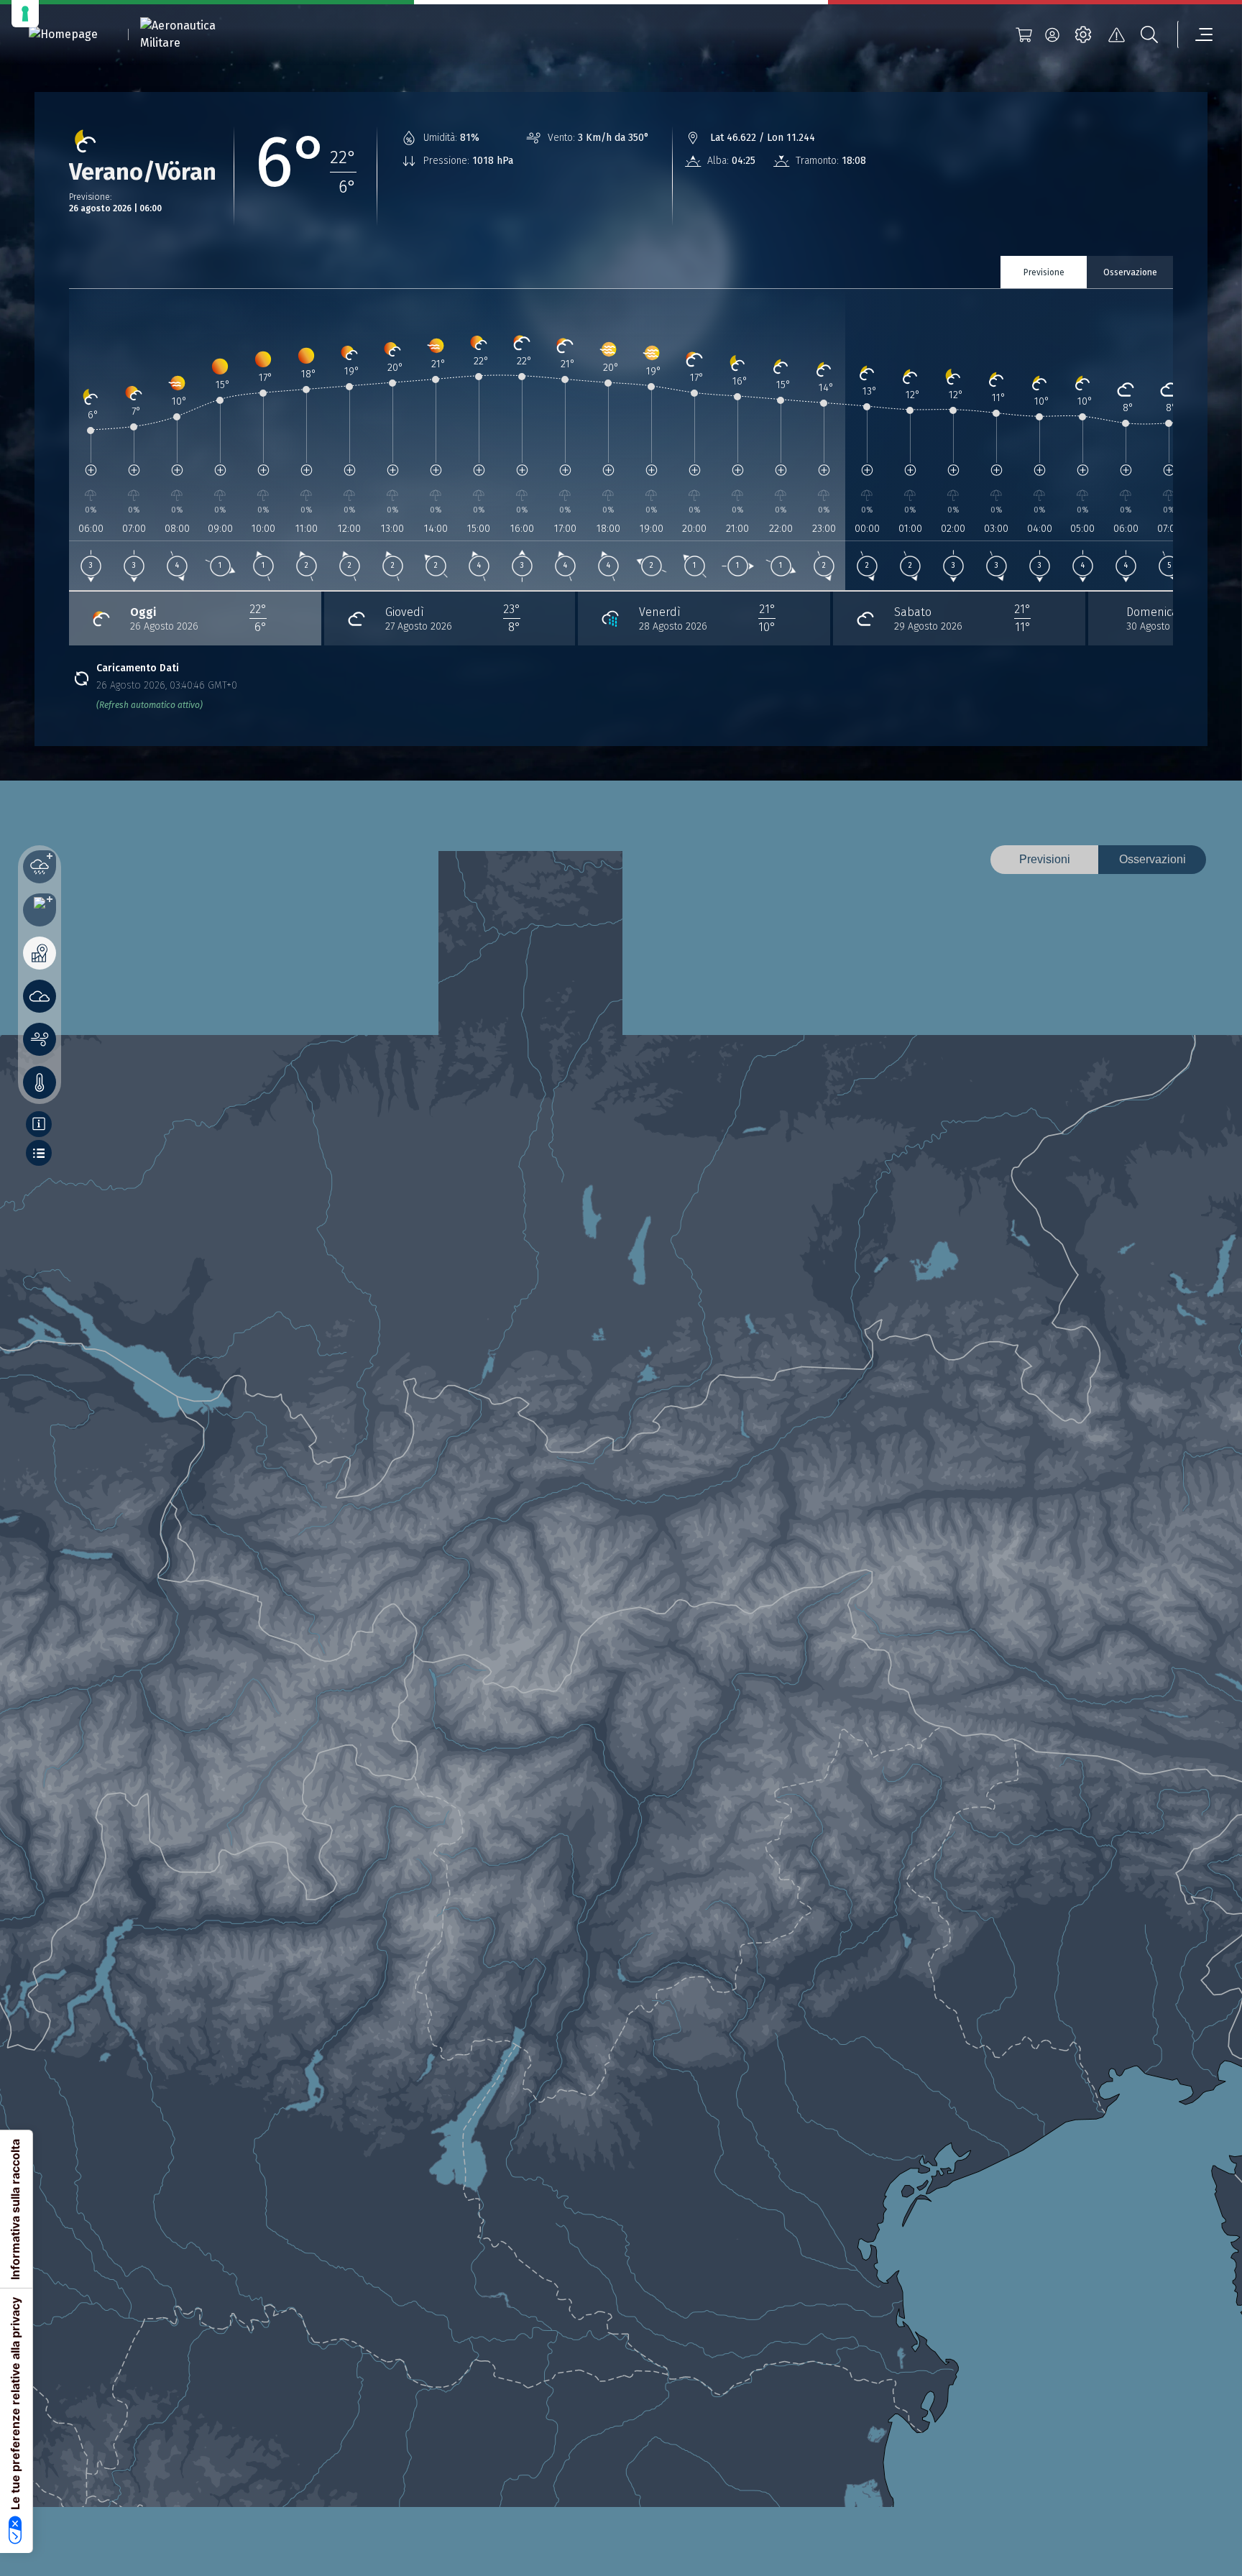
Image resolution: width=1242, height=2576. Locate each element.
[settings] (1083, 34)
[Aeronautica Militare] (196, 34)
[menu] (1195, 34)
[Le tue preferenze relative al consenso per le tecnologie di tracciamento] (25, 14)
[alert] (1116, 34)
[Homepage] (63, 35)
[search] (1149, 34)
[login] (1052, 34)
